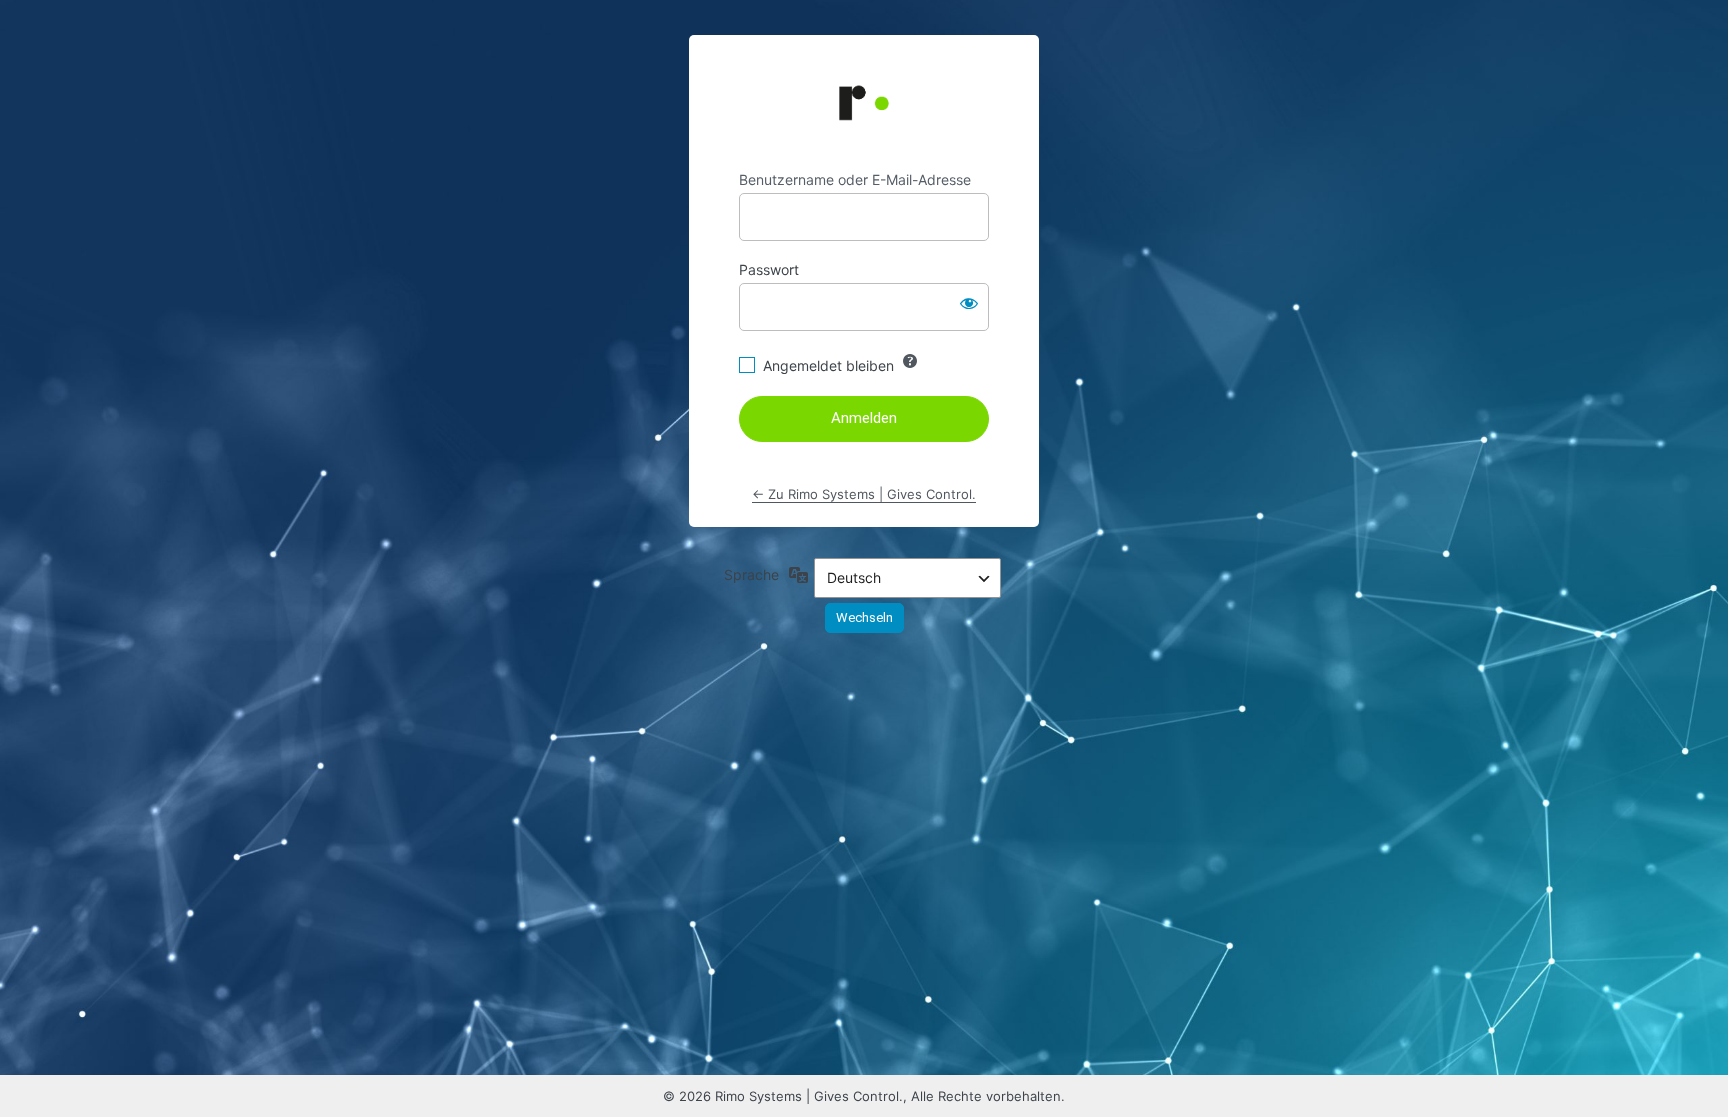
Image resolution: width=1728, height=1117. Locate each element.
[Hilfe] (910, 361)
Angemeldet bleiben (828, 365)
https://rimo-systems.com (864, 103)
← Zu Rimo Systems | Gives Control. (864, 494)
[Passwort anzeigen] (969, 303)
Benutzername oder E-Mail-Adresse (855, 179)
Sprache (751, 574)
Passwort (769, 269)
